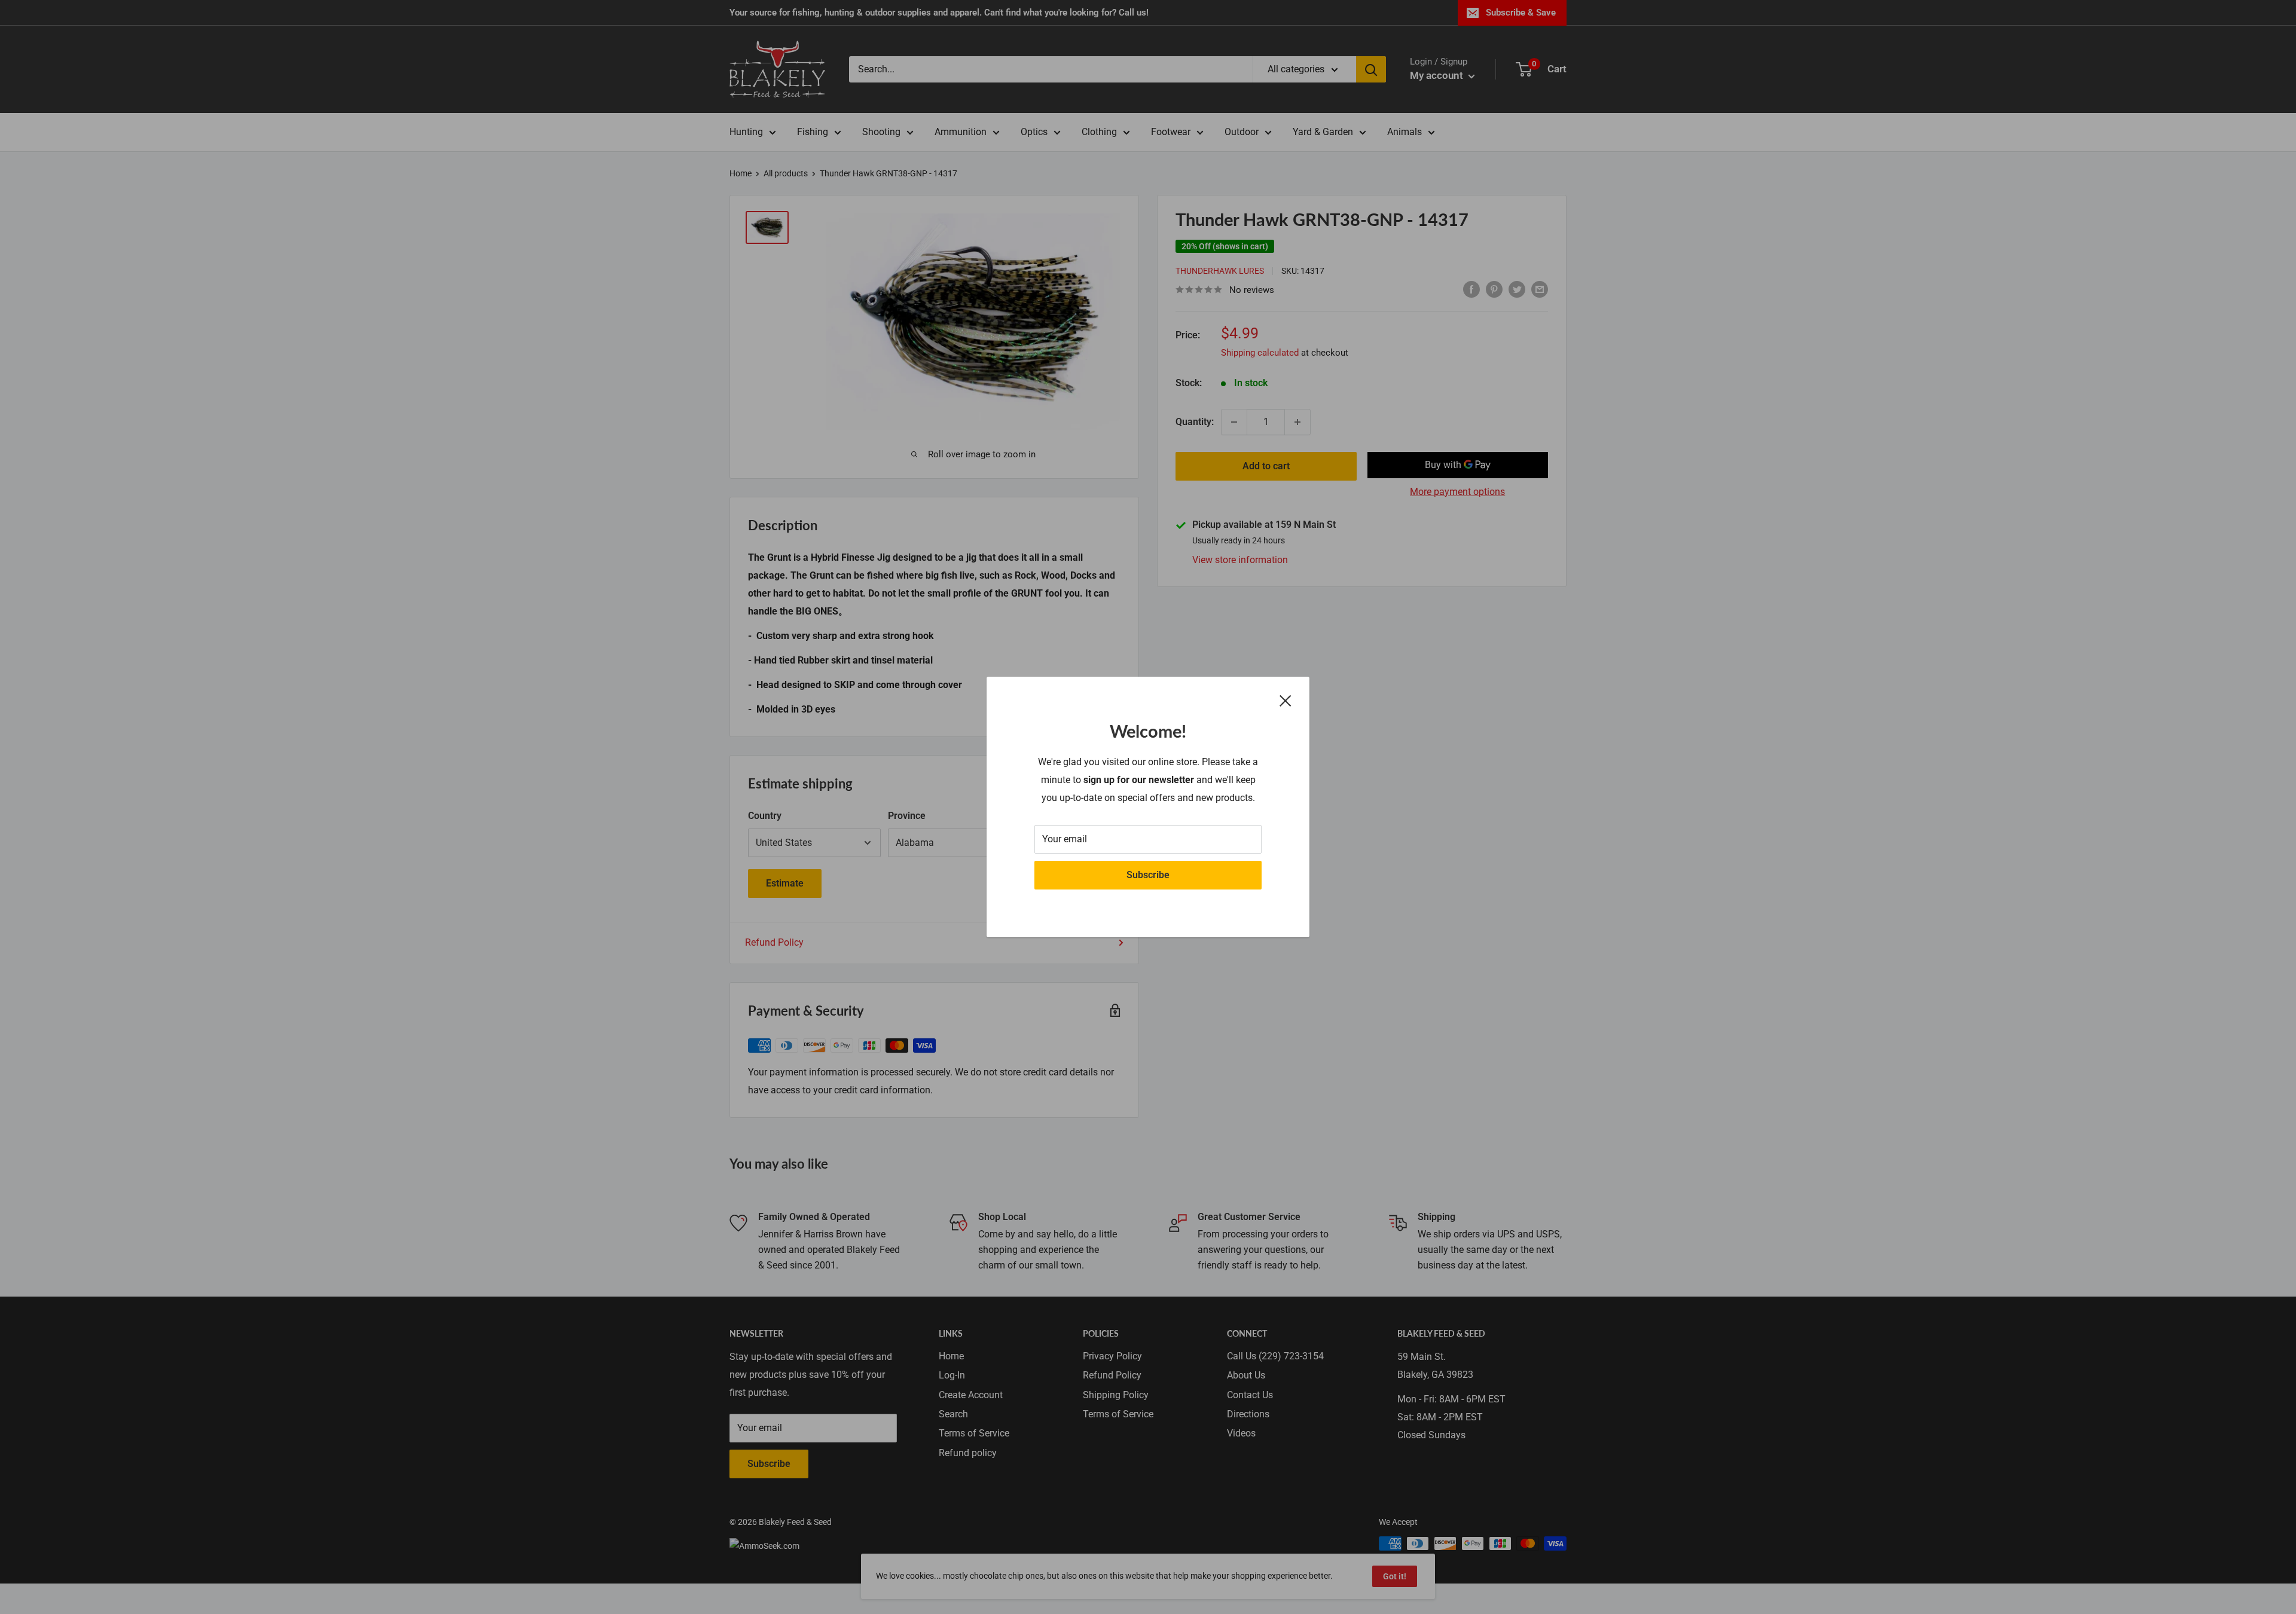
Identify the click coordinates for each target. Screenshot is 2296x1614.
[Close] (1286, 700)
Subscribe (1148, 875)
